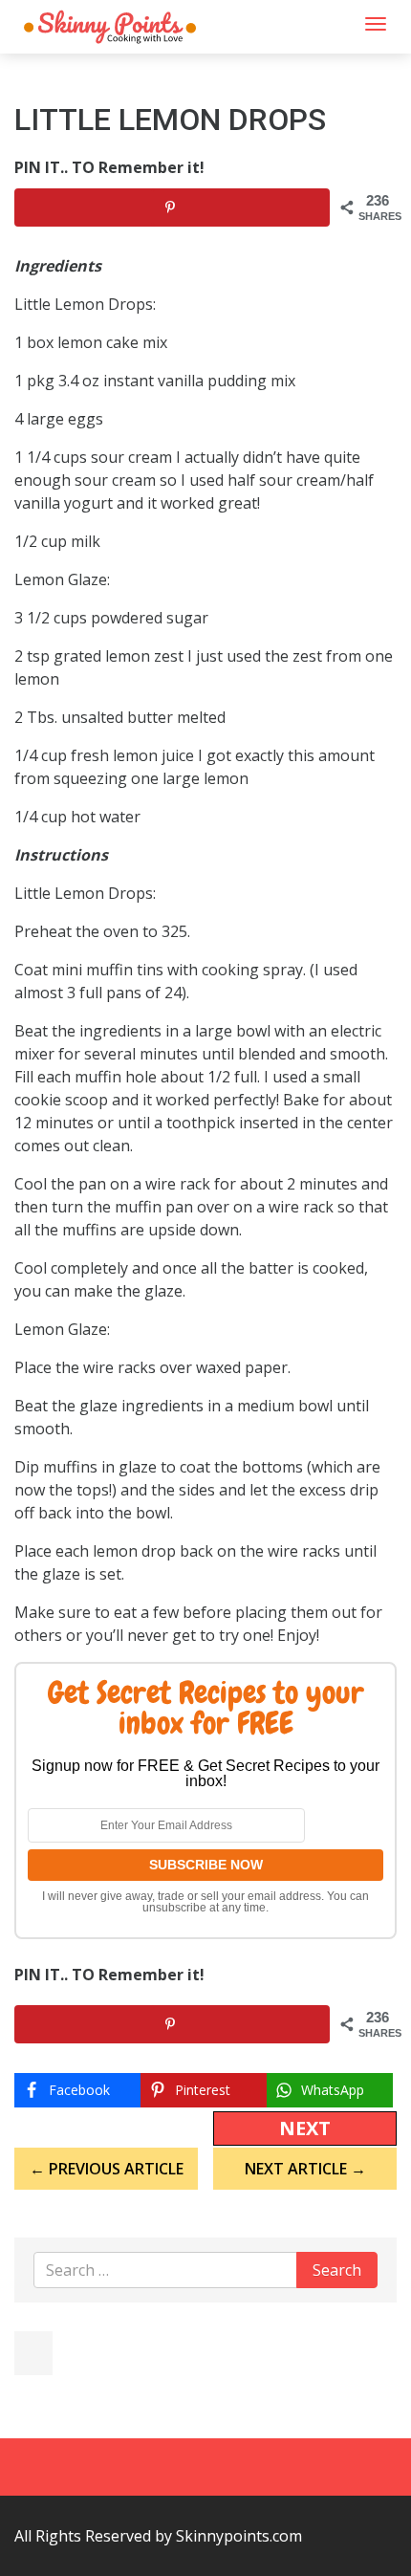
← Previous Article (107, 2169)
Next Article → (305, 2169)
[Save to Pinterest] (172, 207)
